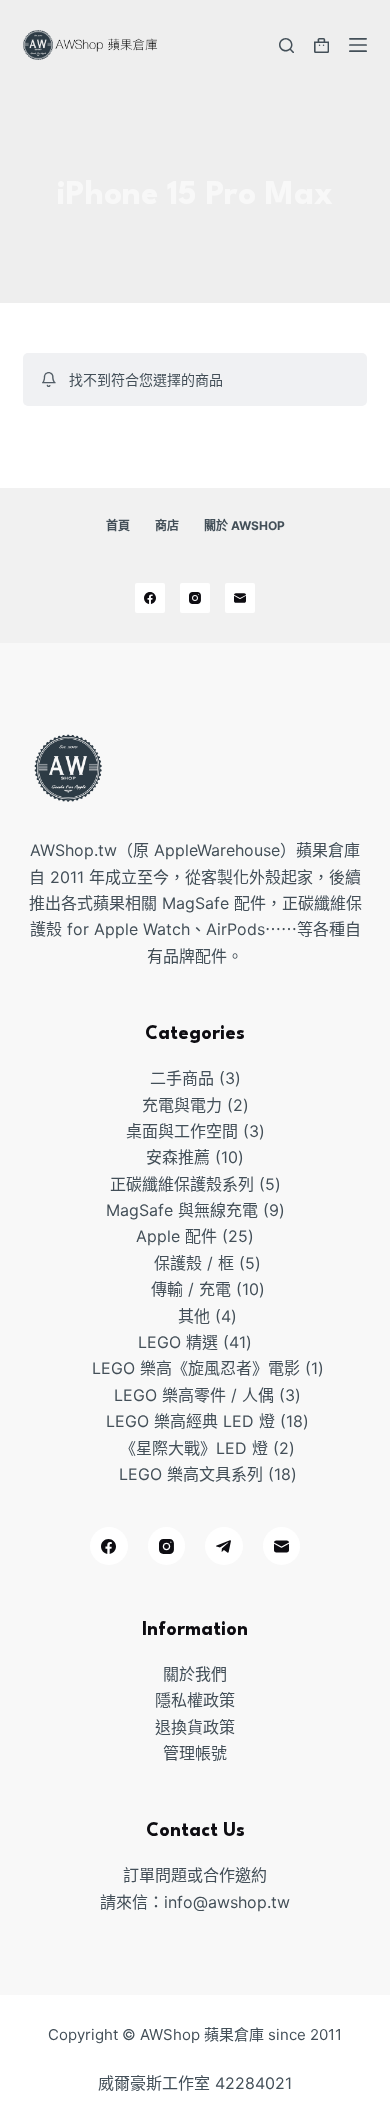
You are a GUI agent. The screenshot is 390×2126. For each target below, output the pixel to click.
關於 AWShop (244, 525)
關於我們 (195, 1674)
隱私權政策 (195, 1700)
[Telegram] (224, 1546)
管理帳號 (195, 1753)
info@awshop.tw (227, 1902)
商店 (167, 525)
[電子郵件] (240, 598)
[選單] (358, 45)
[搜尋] (286, 45)
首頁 (118, 525)
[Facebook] (150, 598)
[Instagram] (195, 598)
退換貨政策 (195, 1727)
